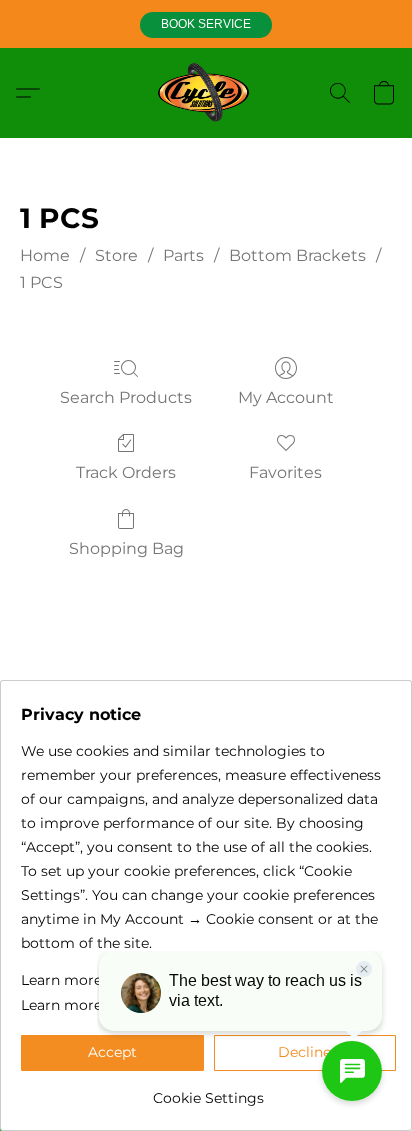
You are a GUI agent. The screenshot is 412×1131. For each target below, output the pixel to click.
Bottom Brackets (297, 255)
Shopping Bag (126, 548)
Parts (183, 255)
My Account (286, 397)
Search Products (126, 397)
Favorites (285, 472)
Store (116, 255)
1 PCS (41, 282)
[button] (206, 25)
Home (45, 255)
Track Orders (126, 472)
